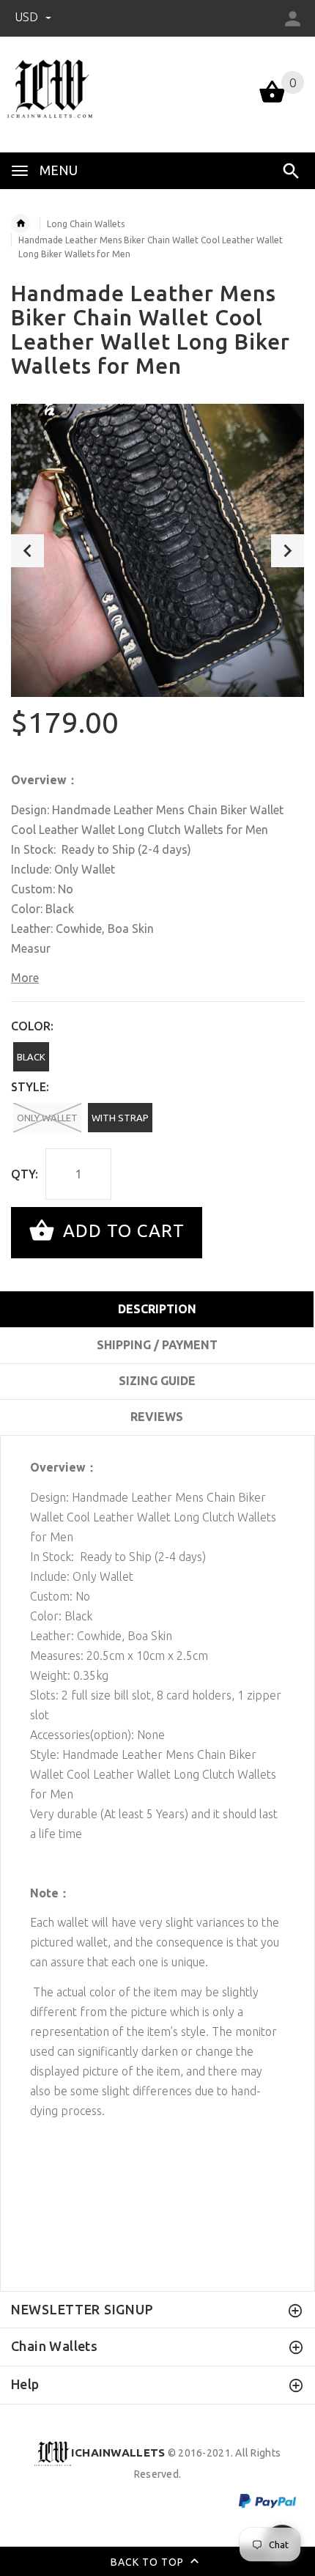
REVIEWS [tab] (157, 1417)
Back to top (149, 2561)
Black (31, 1057)
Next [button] (288, 551)
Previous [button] (27, 551)
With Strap (120, 1118)
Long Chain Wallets (86, 224)
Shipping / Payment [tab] (157, 1345)
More (25, 978)
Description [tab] (157, 1309)
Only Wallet (47, 1118)
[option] (157, 550)
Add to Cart (121, 1231)
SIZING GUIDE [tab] (157, 1381)
